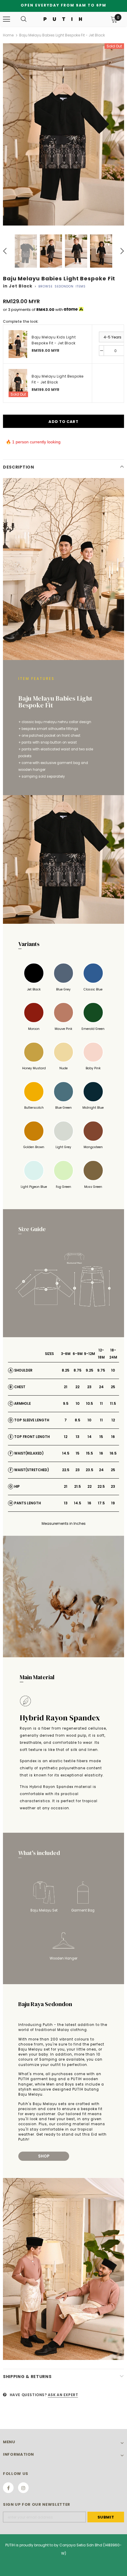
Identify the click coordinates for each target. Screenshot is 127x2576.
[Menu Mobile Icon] (6, 19)
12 (113, 1420)
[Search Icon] (24, 19)
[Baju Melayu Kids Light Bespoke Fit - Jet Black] (18, 344)
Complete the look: (21, 321)
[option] (63, 134)
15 (101, 1437)
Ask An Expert (63, 2395)
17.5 (101, 1503)
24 (101, 1387)
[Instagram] (23, 2488)
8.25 (66, 1370)
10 (113, 1370)
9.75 (101, 1370)
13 (78, 1437)
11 (101, 1403)
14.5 (66, 1453)
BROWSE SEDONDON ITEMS (62, 286)
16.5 (113, 1453)
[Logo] (63, 19)
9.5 (66, 1403)
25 (113, 1387)
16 (113, 1437)
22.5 (66, 1470)
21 (66, 1387)
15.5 (89, 1453)
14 (89, 1437)
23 (89, 1387)
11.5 (113, 1403)
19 (113, 1503)
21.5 (78, 1486)
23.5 (89, 1470)
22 (77, 1387)
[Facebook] (8, 2488)
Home (8, 35)
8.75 (78, 1370)
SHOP (44, 2156)
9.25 (89, 1370)
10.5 (89, 1403)
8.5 (78, 1420)
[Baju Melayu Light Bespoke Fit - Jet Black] (18, 383)
